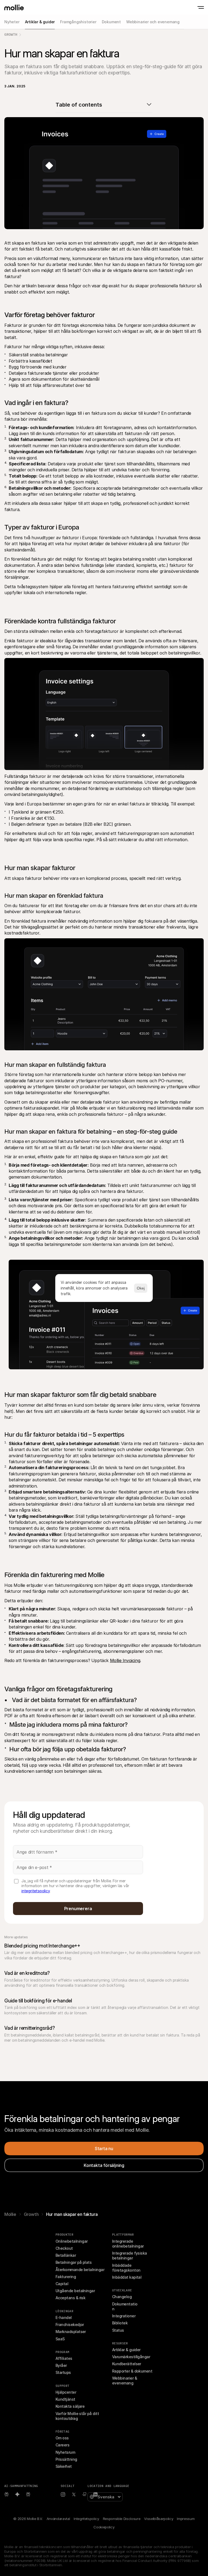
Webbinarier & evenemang (125, 2381)
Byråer (61, 2365)
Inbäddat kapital (127, 2277)
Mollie (10, 2214)
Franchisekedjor (70, 2325)
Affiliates (64, 2358)
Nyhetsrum (65, 2452)
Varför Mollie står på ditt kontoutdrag (78, 2416)
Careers (62, 2445)
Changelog (122, 2297)
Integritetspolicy (86, 2519)
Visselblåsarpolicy (159, 2519)
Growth (11, 34)
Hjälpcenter (66, 2392)
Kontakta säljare (70, 2406)
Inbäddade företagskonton (126, 2268)
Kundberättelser (127, 2364)
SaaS (60, 2339)
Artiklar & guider (126, 2350)
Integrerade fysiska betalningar (130, 2256)
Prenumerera (78, 1909)
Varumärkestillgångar (131, 2357)
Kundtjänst (65, 2399)
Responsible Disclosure (122, 2519)
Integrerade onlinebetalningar (128, 2244)
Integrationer (124, 2316)
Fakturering (66, 2277)
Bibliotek (120, 2323)
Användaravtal (58, 2519)
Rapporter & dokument (132, 2371)
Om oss (62, 2438)
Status (118, 2330)
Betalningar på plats (74, 2262)
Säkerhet (64, 2466)
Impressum (186, 2519)
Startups (63, 2372)
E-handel (64, 2317)
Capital (62, 2284)
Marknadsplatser (71, 2332)
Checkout (64, 2248)
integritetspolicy (36, 1891)
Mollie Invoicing (125, 1660)
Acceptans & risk (70, 2298)
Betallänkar (66, 2255)
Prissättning (66, 2459)
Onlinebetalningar (72, 2241)
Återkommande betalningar (80, 2270)
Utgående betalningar (75, 2291)
